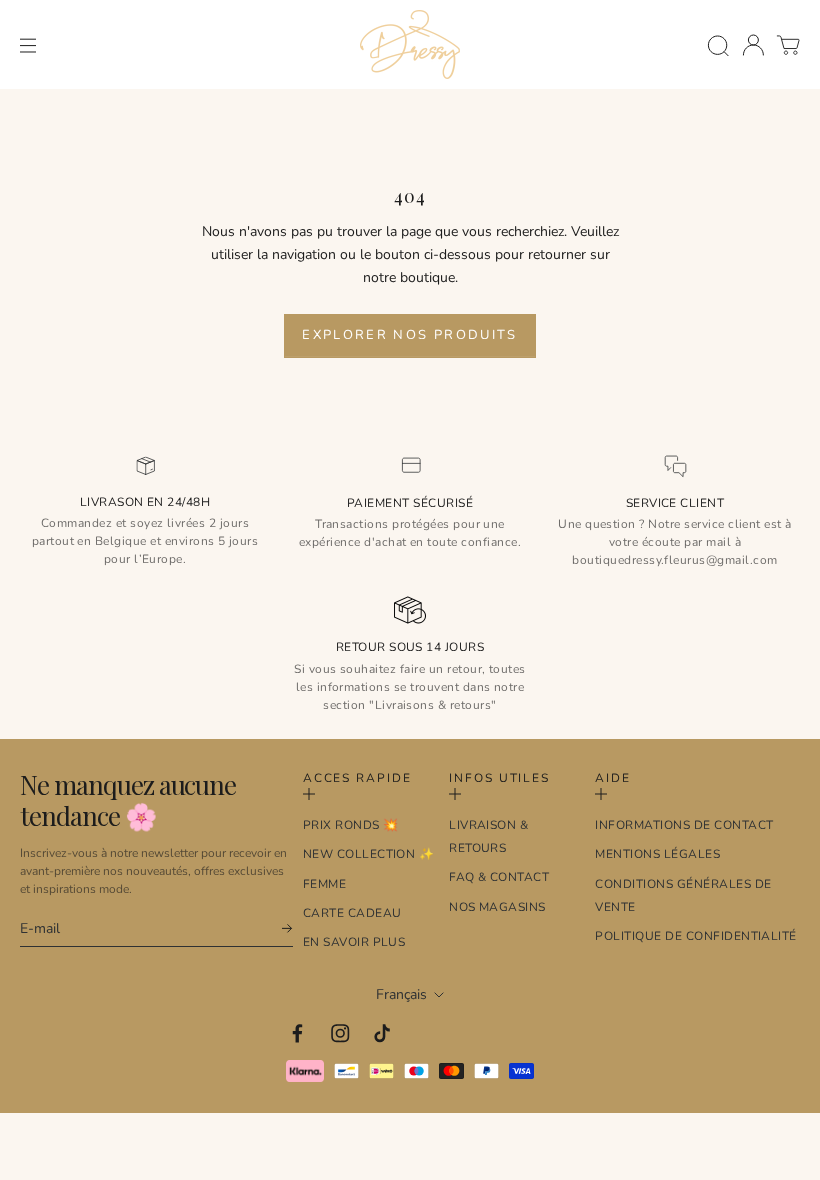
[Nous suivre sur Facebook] (297, 1033)
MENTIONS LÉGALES (657, 854)
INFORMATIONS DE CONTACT (684, 825)
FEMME (324, 884)
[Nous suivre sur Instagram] (340, 1033)
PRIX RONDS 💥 (351, 825)
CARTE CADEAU (352, 913)
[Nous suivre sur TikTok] (382, 1033)
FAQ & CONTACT (499, 877)
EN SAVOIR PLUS (354, 942)
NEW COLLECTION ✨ (369, 854)
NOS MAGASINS (497, 907)
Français (401, 994)
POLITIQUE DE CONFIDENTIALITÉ (695, 936)
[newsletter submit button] (278, 928)
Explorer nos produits (409, 335)
